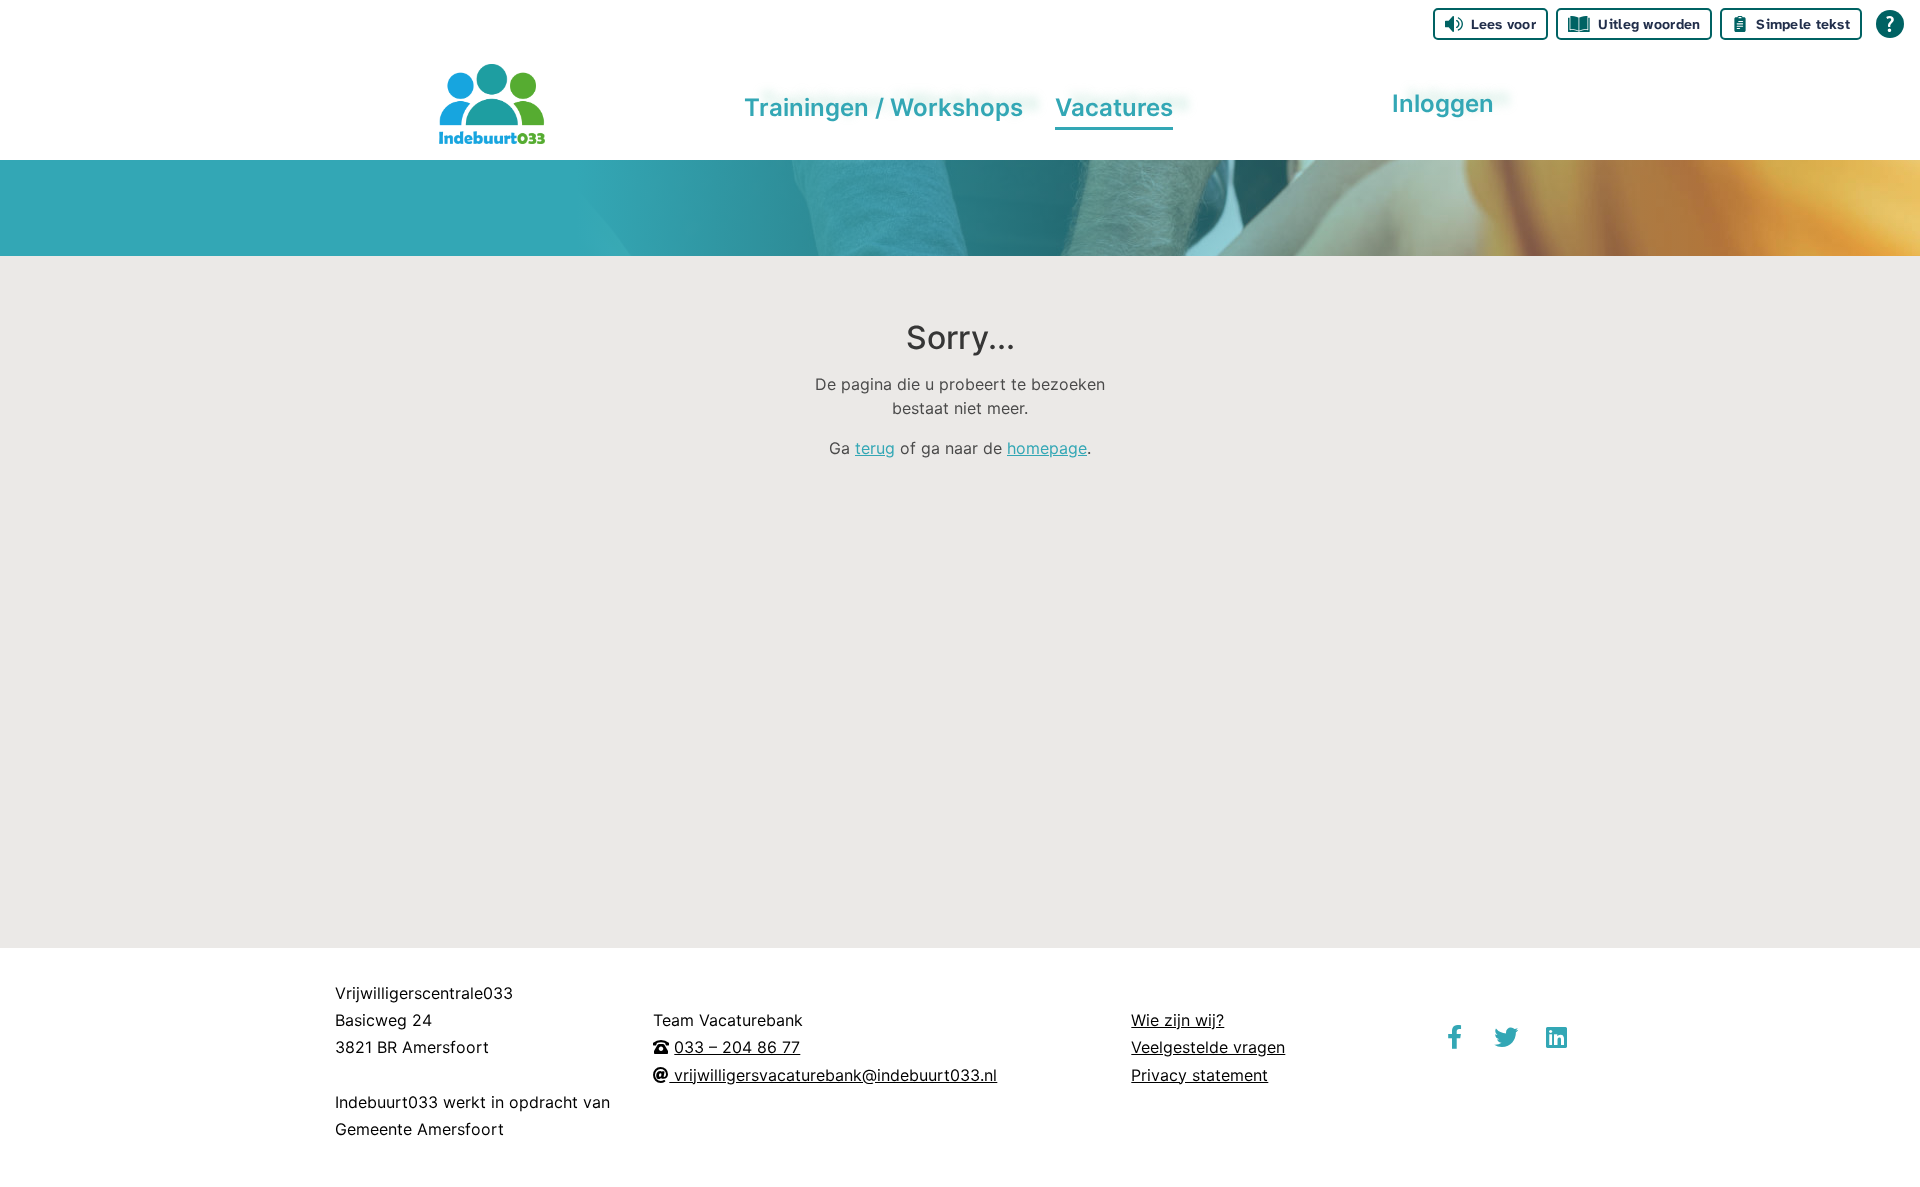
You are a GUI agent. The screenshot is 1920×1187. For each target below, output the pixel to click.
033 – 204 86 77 (737, 1047)
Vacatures (1114, 107)
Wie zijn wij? (1177, 1020)
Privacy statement (1199, 1075)
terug (875, 448)
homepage (1047, 448)
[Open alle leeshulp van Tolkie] (1890, 24)
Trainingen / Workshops (883, 107)
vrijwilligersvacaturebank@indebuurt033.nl (833, 1075)
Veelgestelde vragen (1208, 1047)
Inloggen (1443, 103)
